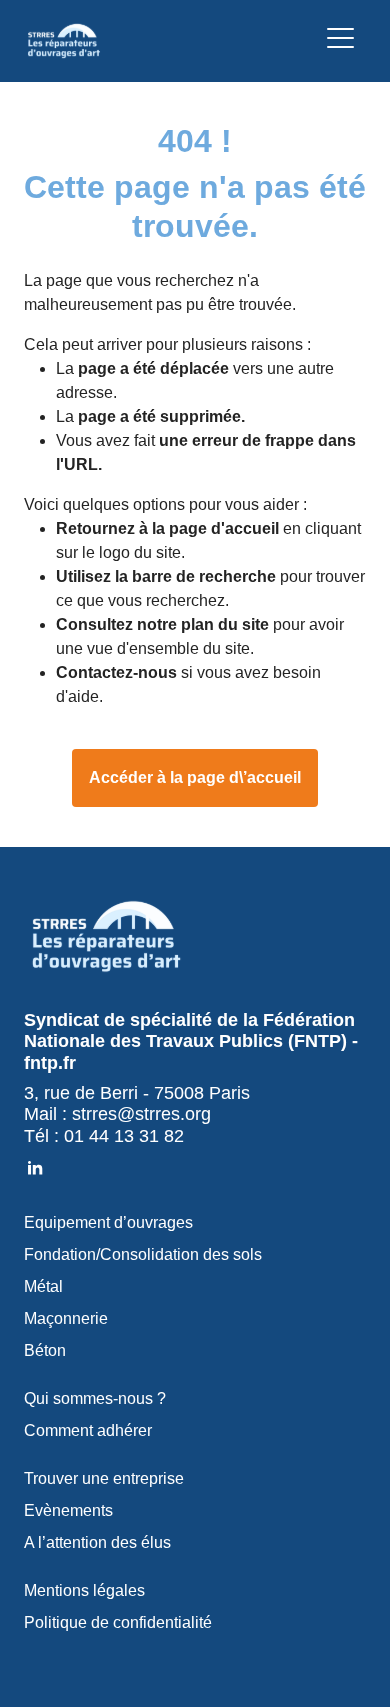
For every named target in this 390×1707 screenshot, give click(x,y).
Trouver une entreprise (104, 1478)
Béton (45, 1350)
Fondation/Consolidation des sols (143, 1254)
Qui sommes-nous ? (95, 1398)
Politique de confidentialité (118, 1622)
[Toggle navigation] (340, 41)
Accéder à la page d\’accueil (195, 777)
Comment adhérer (88, 1430)
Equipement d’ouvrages (108, 1222)
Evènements (68, 1510)
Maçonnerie (66, 1318)
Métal (43, 1286)
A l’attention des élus (97, 1542)
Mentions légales (84, 1590)
